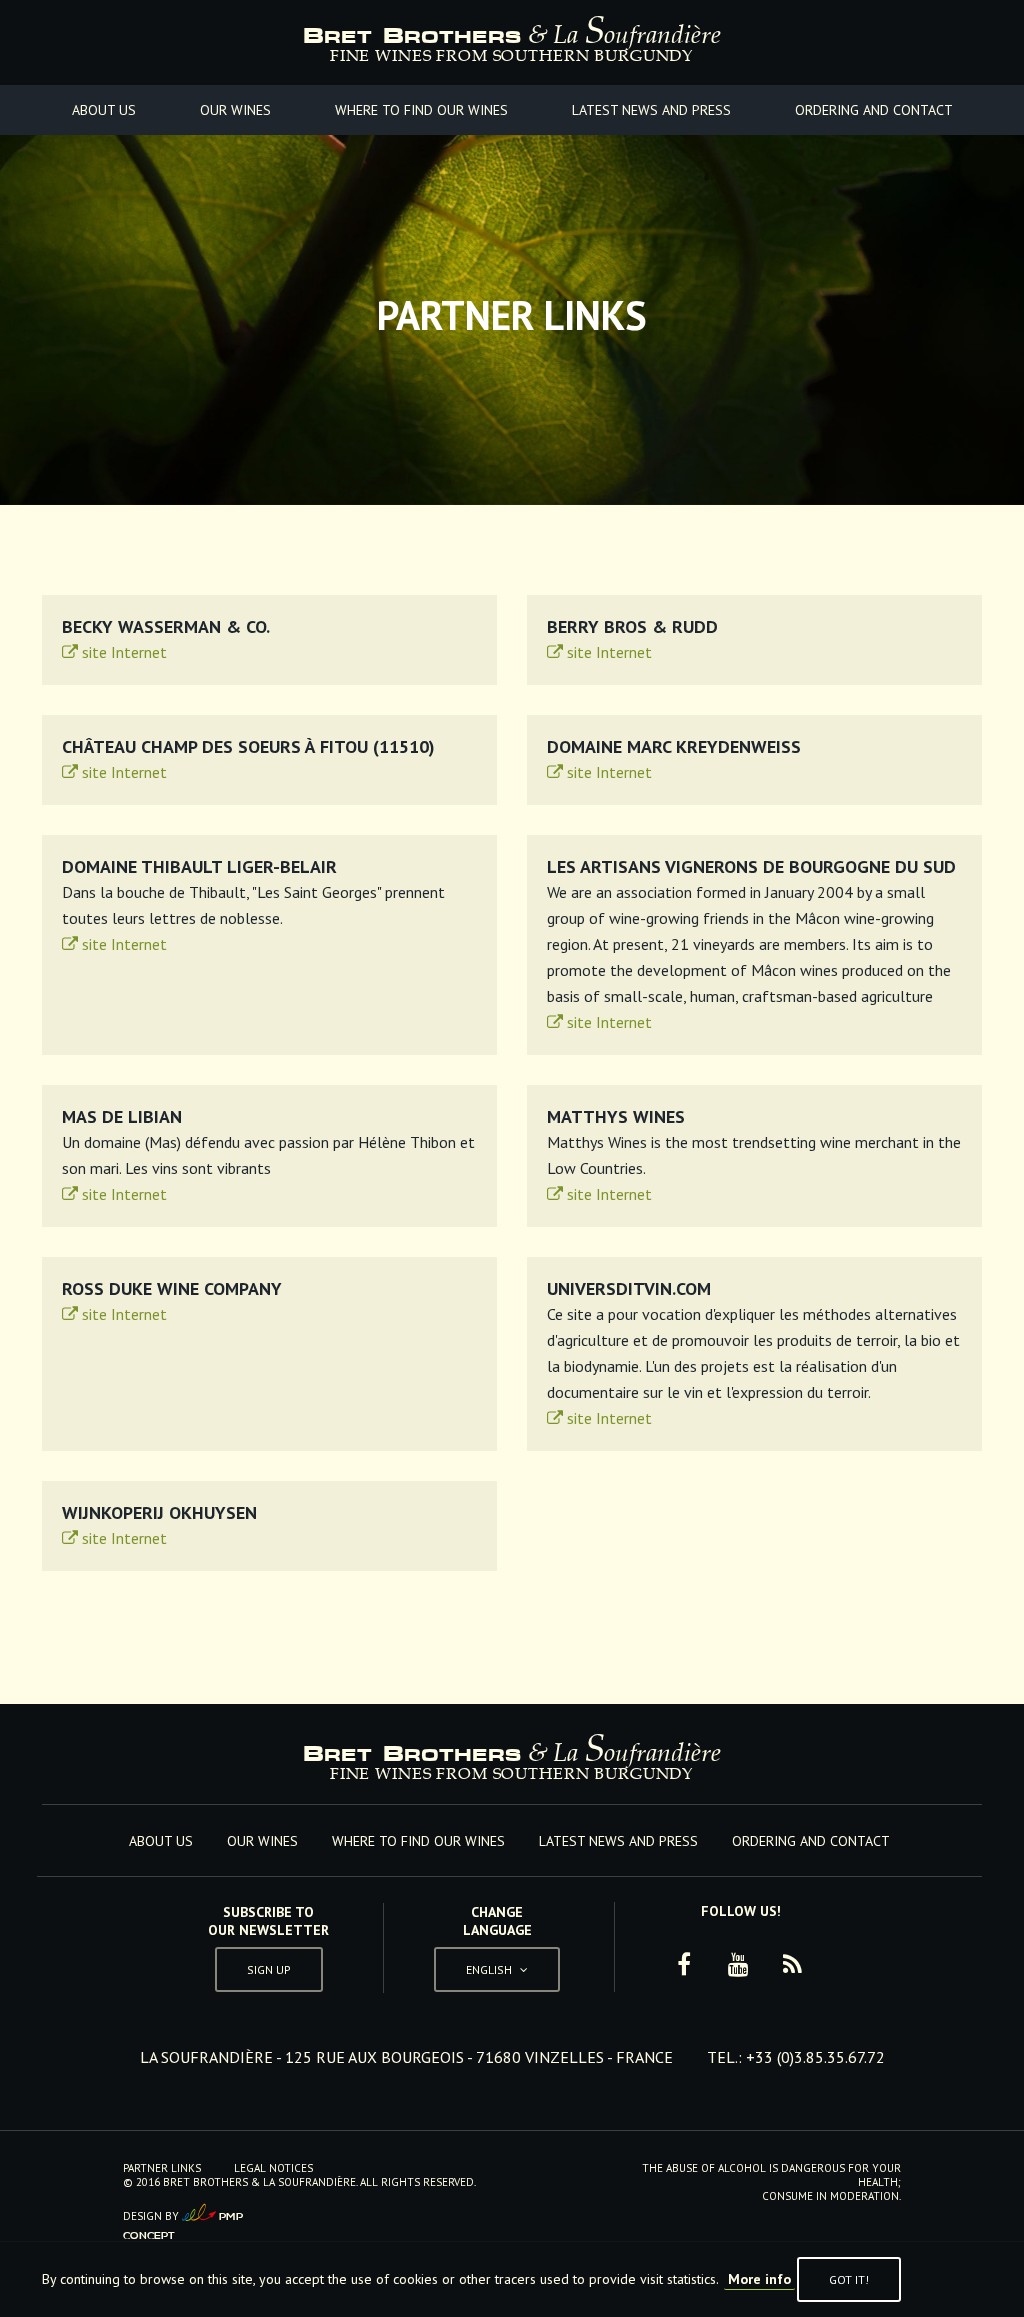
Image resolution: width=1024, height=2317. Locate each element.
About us (104, 110)
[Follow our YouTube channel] (738, 1964)
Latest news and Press (651, 110)
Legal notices (273, 2168)
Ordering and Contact (874, 110)
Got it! (849, 2279)
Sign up (269, 1969)
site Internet (122, 652)
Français (497, 1922)
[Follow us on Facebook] (684, 1964)
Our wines (235, 110)
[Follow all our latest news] (792, 1964)
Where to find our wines (421, 110)
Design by (183, 2221)
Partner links (162, 2168)
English (497, 1965)
